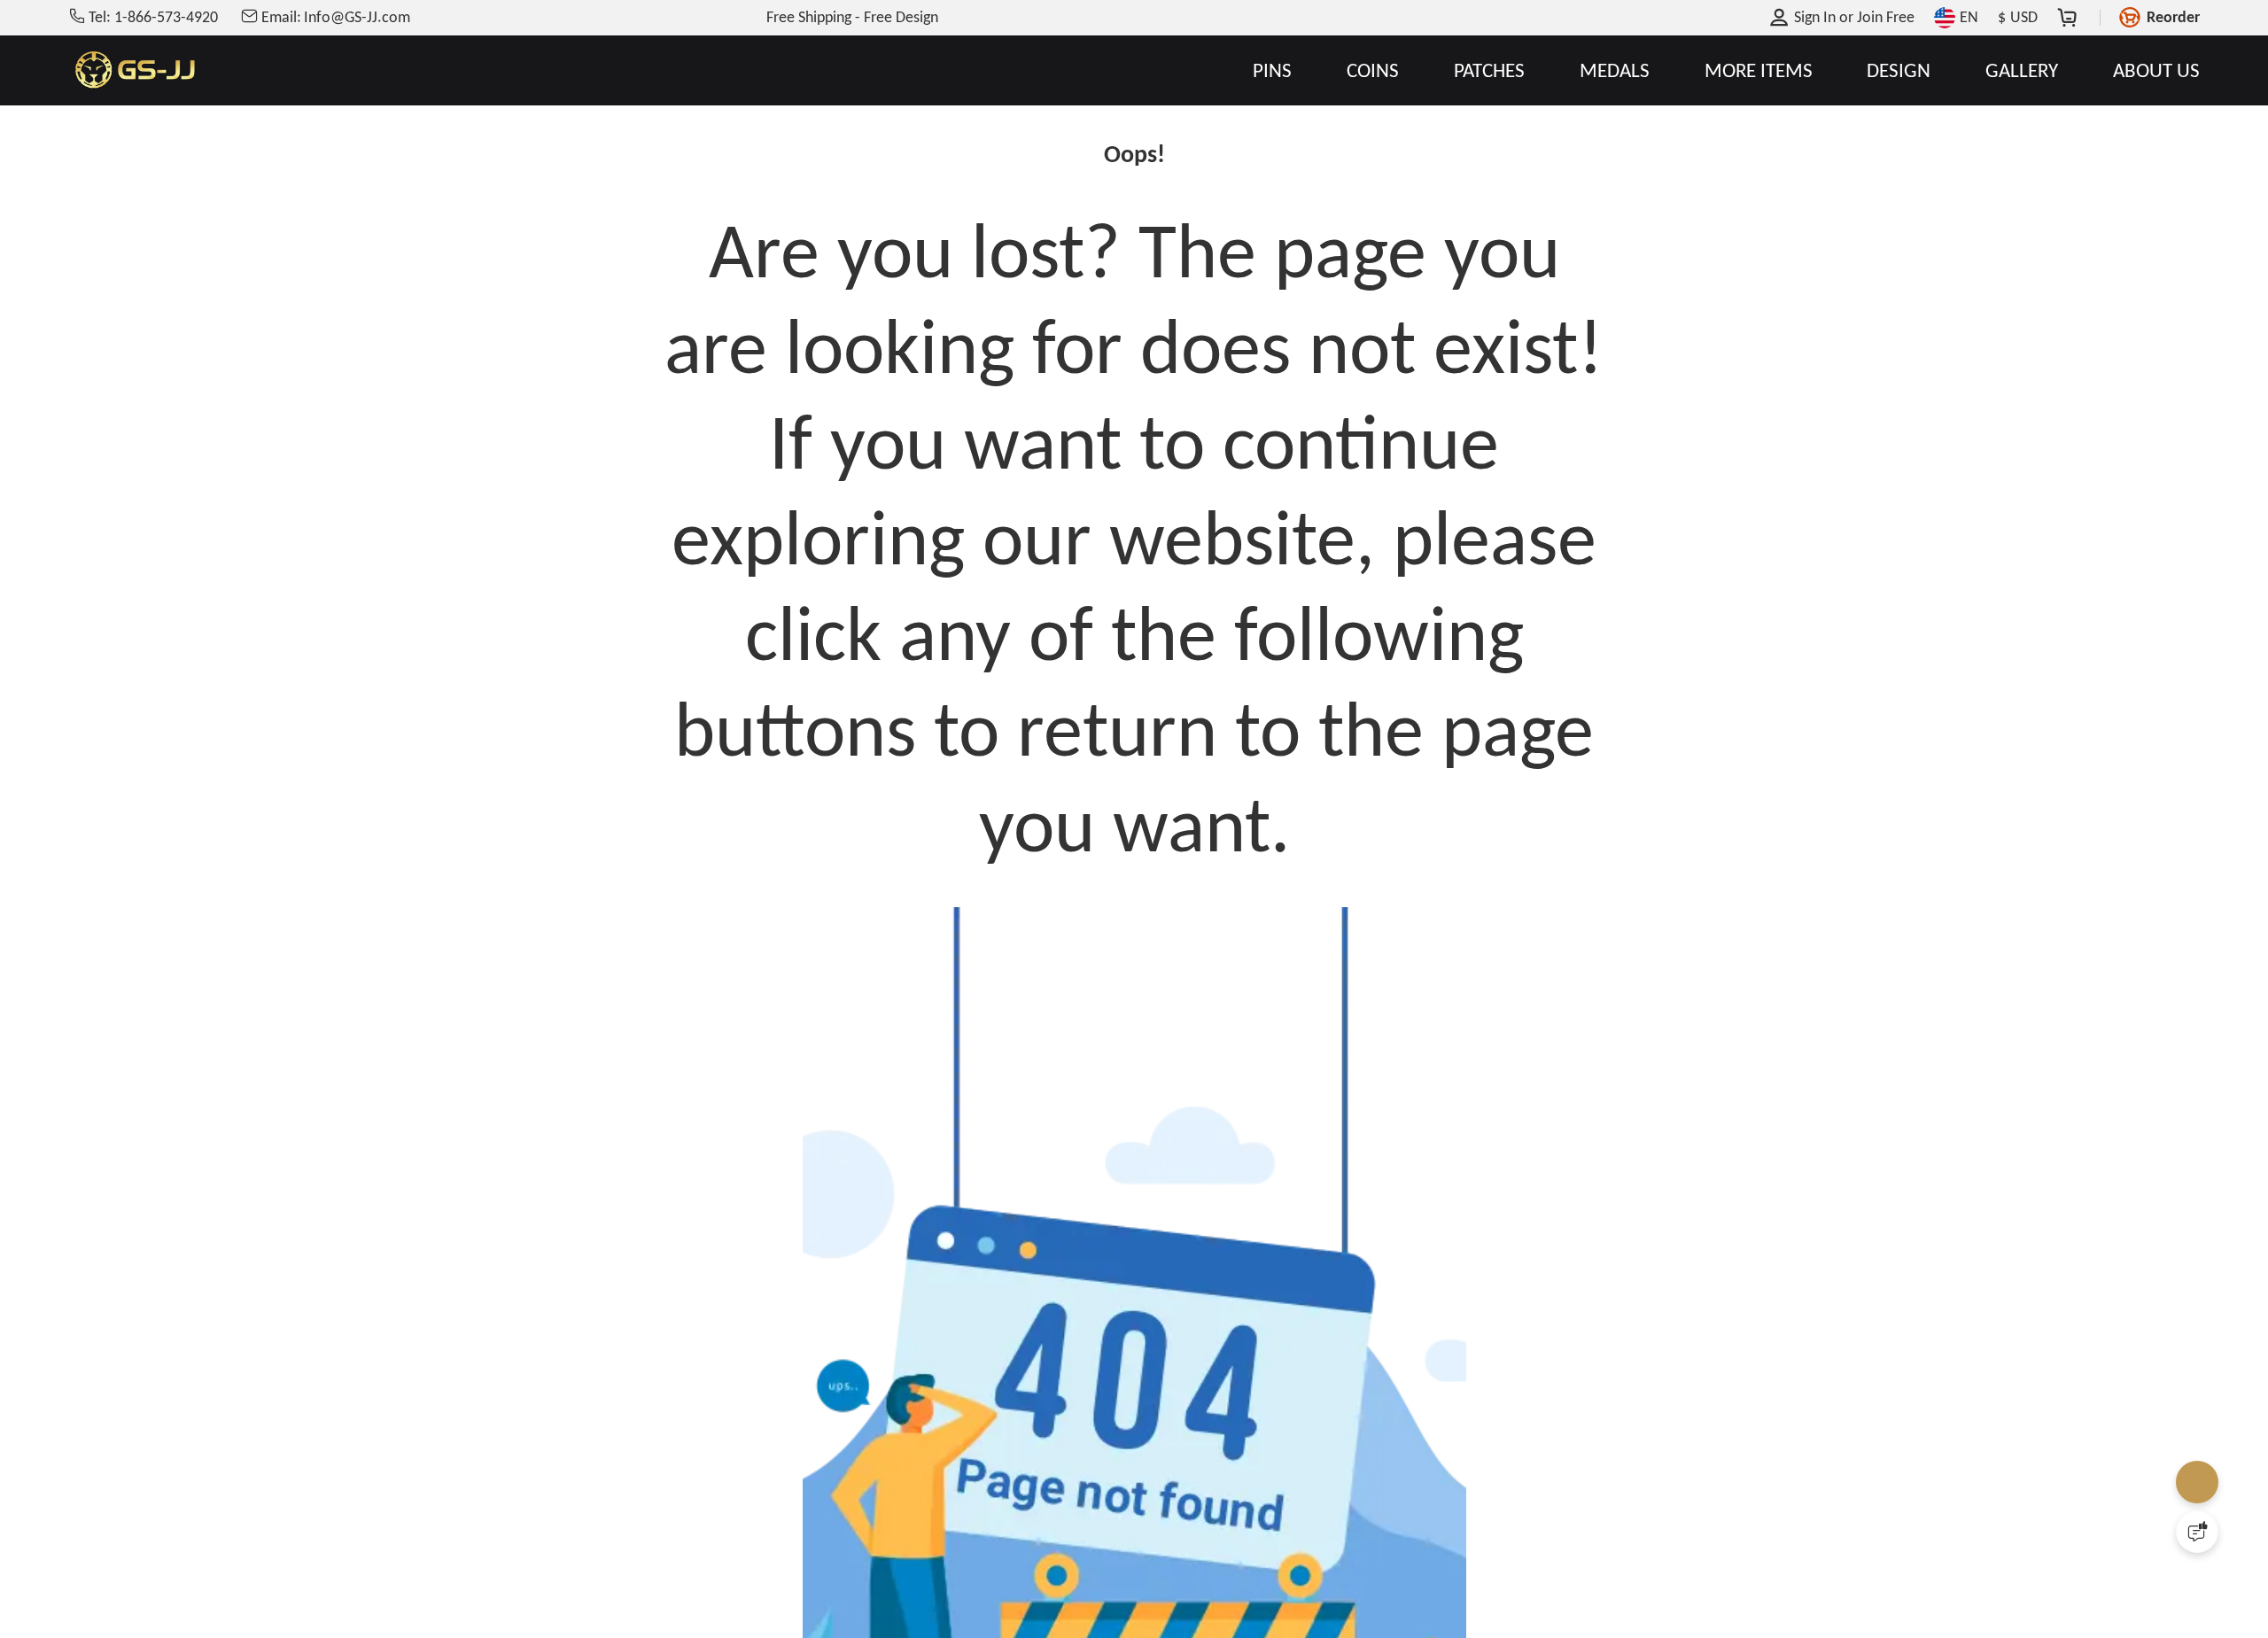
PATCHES (1489, 70)
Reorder (2173, 17)
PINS (1272, 70)
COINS (1373, 70)
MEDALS (1615, 70)
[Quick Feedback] (2197, 1532)
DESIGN (1899, 70)
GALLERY (2022, 70)
